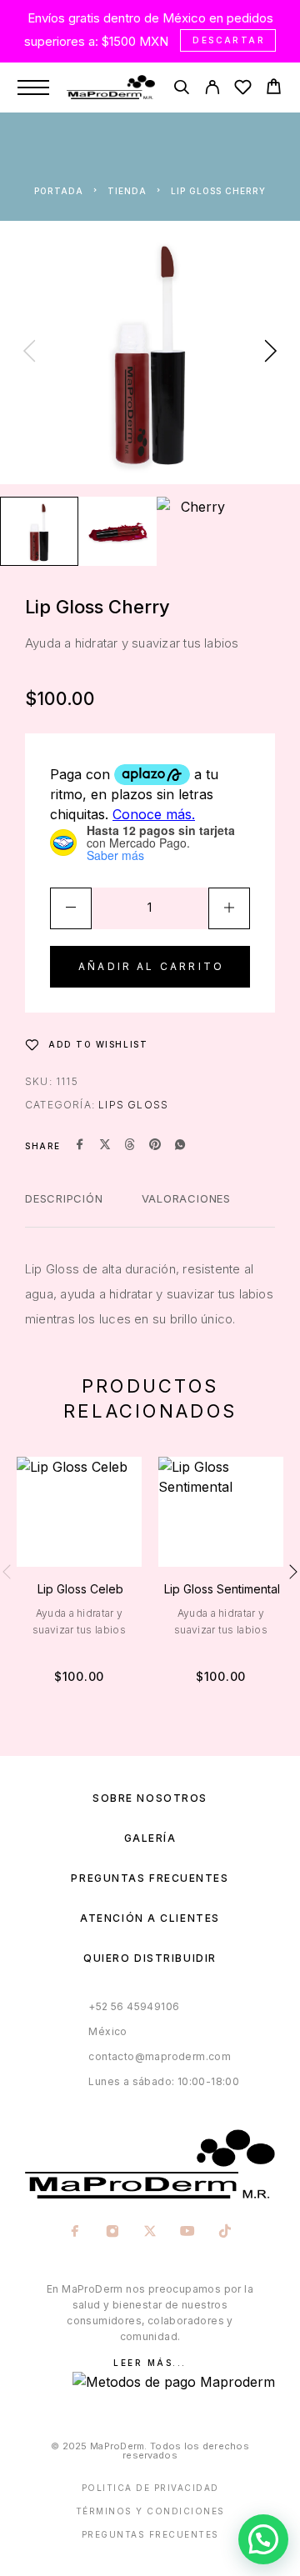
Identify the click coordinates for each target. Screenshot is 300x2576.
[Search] (181, 90)
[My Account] (212, 90)
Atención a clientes (150, 1918)
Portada (59, 191)
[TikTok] (225, 2233)
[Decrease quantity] (71, 908)
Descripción (64, 1198)
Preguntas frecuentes (150, 1878)
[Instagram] (113, 2233)
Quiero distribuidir (150, 1958)
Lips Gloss (133, 1105)
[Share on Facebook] (80, 1146)
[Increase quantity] (229, 908)
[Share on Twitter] (105, 1146)
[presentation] (29, 353)
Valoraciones (186, 1198)
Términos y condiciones (150, 2511)
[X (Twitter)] (150, 2233)
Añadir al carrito (151, 966)
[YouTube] (188, 2233)
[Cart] (274, 89)
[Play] (39, 531)
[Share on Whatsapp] (180, 1146)
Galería (150, 1838)
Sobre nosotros (150, 1798)
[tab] (64, 1209)
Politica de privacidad (150, 2488)
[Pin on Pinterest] (155, 1146)
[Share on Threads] (130, 1146)
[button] (263, 2539)
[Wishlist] (243, 90)
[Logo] (111, 88)
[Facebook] (75, 2233)
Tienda (127, 191)
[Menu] (33, 88)
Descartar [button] (229, 40)
